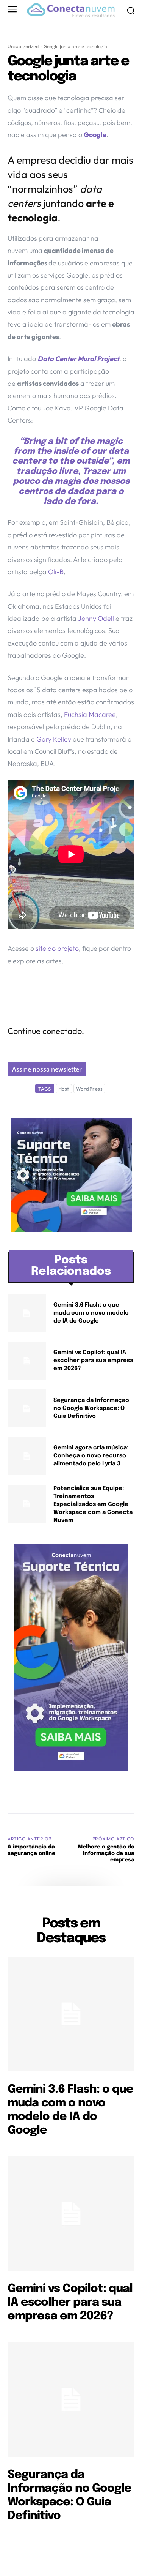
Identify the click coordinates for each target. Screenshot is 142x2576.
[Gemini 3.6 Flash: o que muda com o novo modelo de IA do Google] (27, 1313)
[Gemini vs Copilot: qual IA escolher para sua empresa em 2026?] (27, 1361)
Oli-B (56, 572)
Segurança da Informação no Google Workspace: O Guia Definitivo (91, 1408)
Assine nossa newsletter (47, 1069)
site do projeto (56, 948)
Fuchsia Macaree (90, 714)
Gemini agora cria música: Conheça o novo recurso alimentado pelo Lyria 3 (91, 1456)
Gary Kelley (54, 739)
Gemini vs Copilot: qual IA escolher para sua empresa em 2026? (93, 1361)
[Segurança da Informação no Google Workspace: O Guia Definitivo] (27, 1409)
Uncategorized (23, 47)
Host (64, 1089)
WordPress (90, 1089)
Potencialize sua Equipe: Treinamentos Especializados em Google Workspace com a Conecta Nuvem (93, 1504)
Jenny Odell (97, 618)
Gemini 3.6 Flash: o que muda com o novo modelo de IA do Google (91, 1313)
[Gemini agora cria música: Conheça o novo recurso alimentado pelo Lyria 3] (27, 1456)
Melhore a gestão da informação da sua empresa (106, 1853)
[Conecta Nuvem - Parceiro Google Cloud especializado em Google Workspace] (71, 10)
